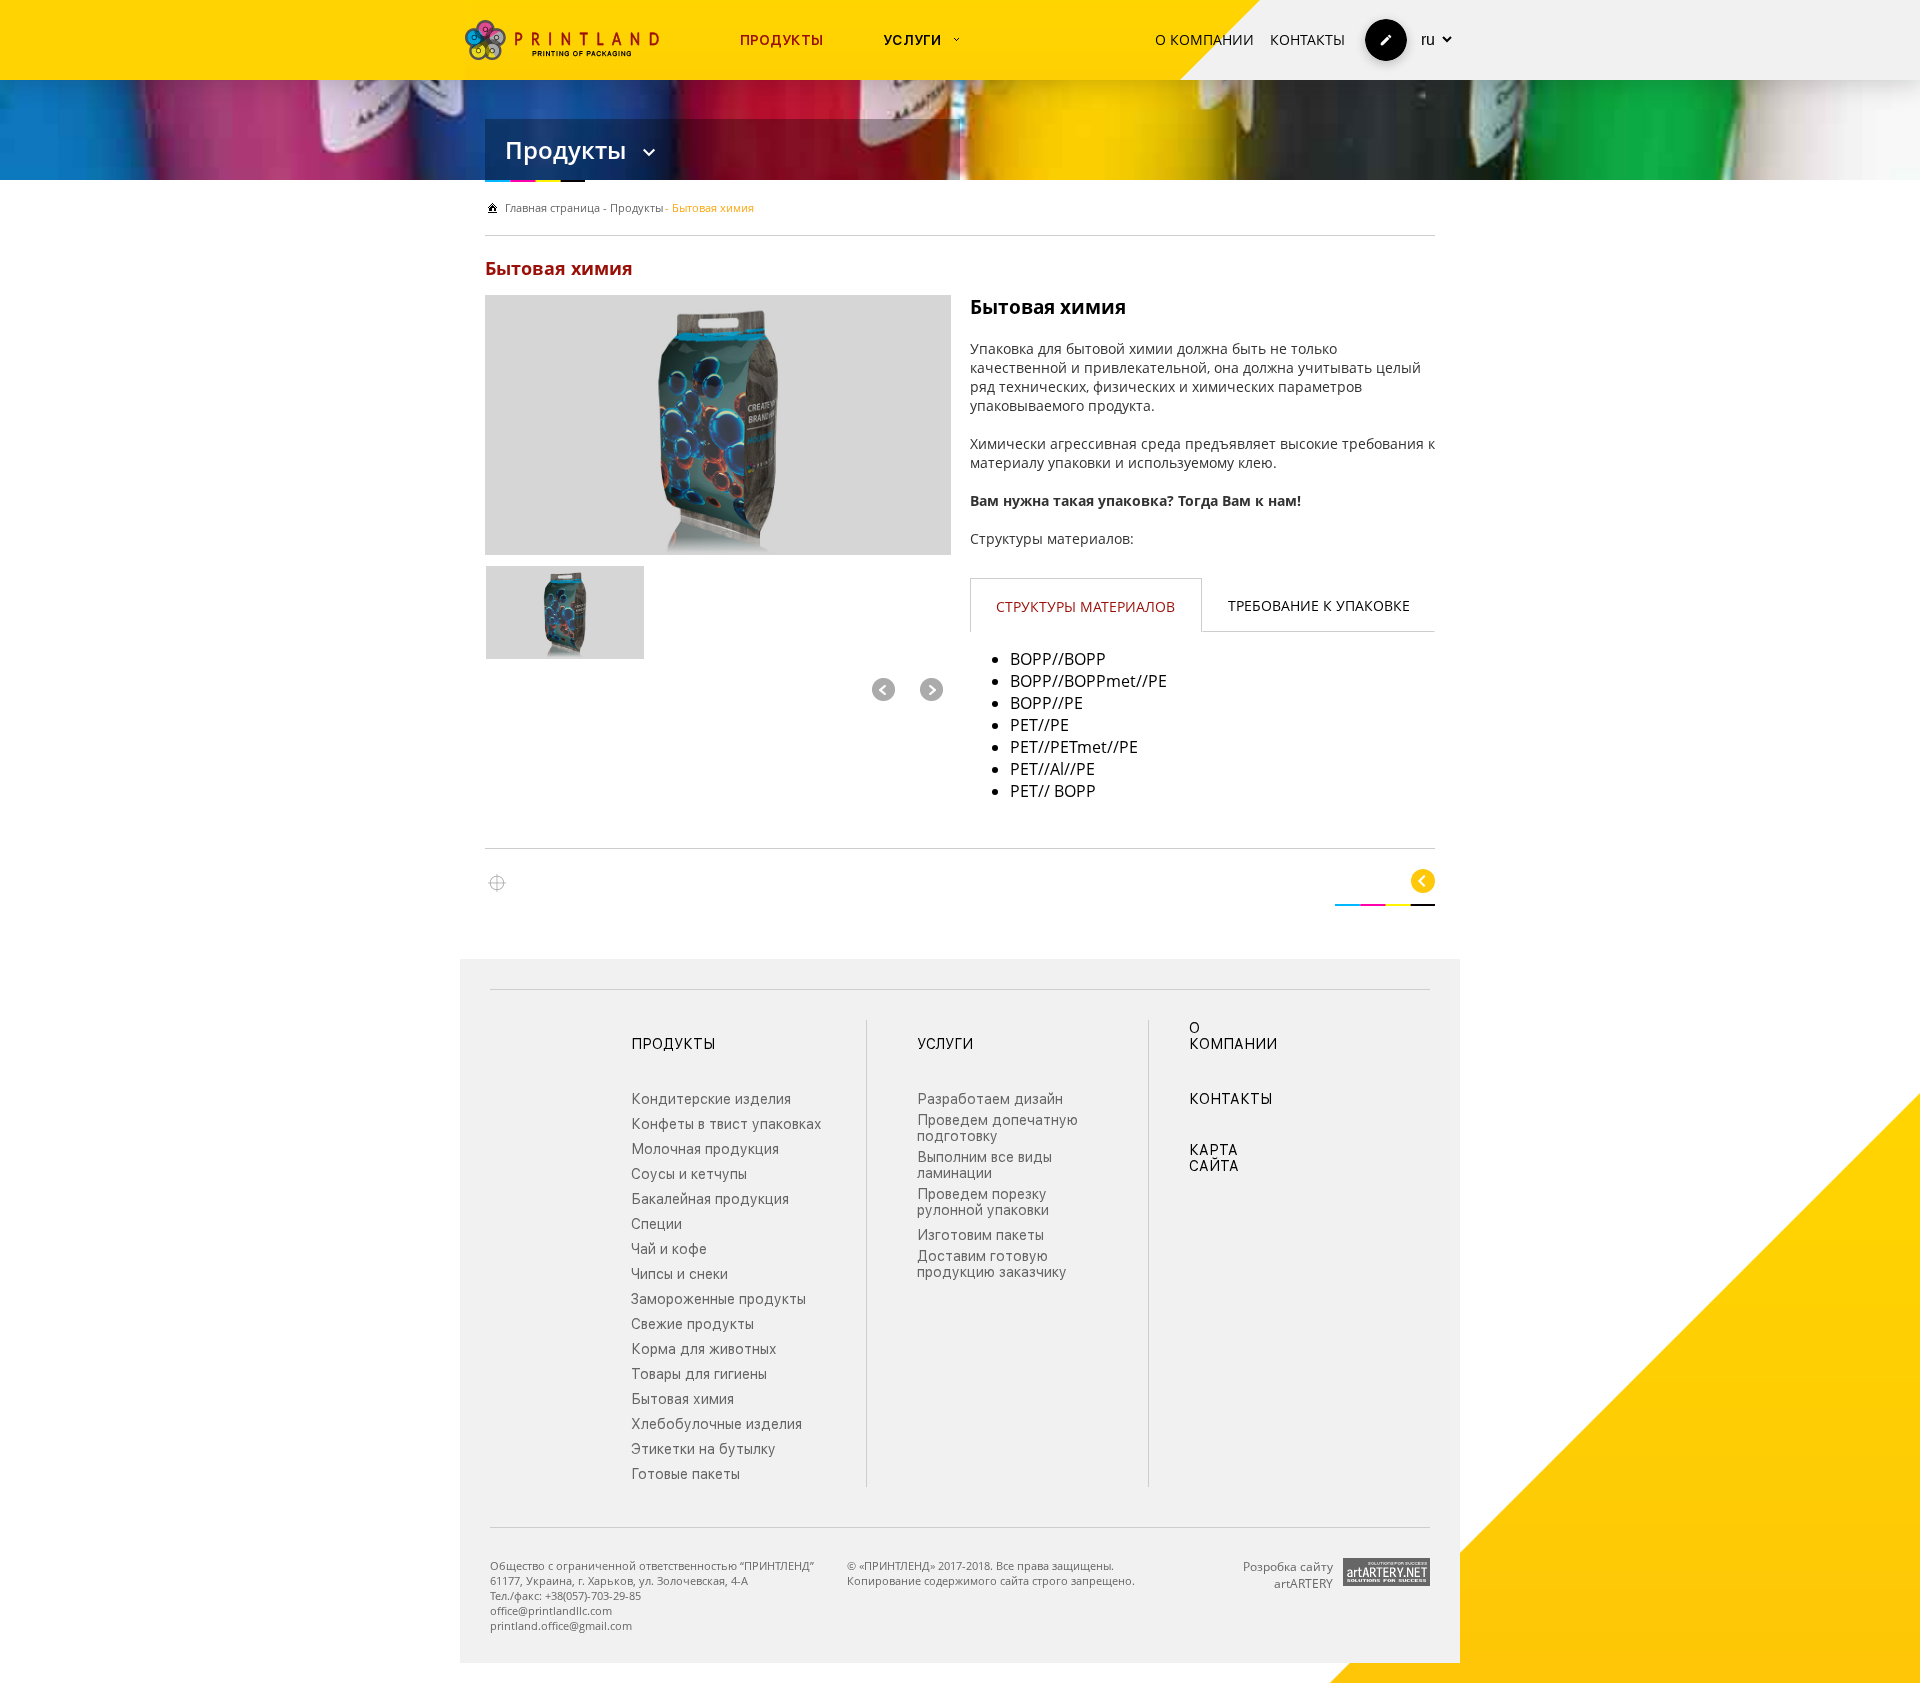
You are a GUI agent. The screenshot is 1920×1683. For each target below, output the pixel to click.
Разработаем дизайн (990, 1099)
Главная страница (552, 207)
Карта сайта (1214, 1158)
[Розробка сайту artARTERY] (1386, 1572)
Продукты (781, 40)
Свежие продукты (692, 1324)
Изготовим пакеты (980, 1235)
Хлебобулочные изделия (716, 1424)
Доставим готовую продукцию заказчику (992, 1264)
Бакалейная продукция (710, 1199)
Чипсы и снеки (679, 1274)
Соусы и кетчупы (689, 1174)
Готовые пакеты (685, 1474)
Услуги (912, 40)
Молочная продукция (705, 1149)
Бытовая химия (682, 1399)
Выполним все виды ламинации (984, 1165)
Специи (656, 1224)
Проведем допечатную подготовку (997, 1128)
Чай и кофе (669, 1249)
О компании (1204, 39)
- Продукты (631, 207)
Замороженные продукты (718, 1299)
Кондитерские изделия (711, 1099)
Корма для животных (704, 1349)
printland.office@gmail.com (561, 1625)
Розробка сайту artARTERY (1288, 1575)
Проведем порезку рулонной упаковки (983, 1202)
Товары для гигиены (699, 1374)
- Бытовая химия (709, 207)
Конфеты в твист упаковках (726, 1124)
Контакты (1307, 39)
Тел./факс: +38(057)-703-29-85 (565, 1595)
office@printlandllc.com (551, 1610)
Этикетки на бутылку (703, 1449)
